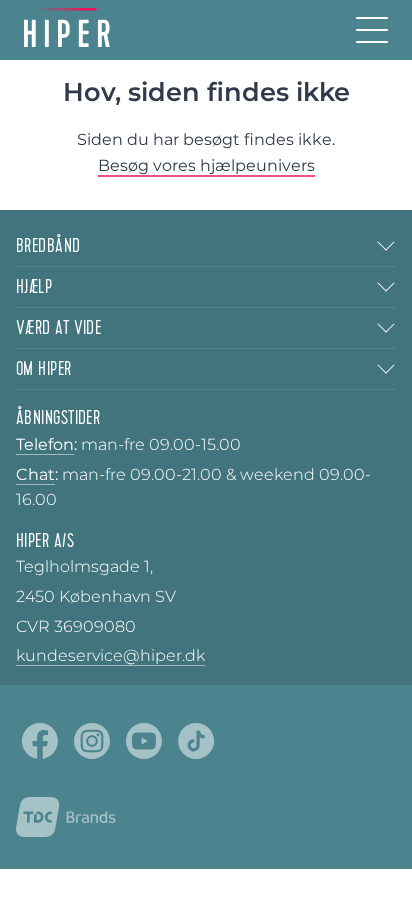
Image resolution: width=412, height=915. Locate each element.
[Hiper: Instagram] (92, 741)
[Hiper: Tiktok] (196, 741)
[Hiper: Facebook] (40, 741)
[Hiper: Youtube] (144, 741)
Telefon (45, 444)
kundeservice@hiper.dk (110, 655)
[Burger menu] (372, 30)
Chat (35, 474)
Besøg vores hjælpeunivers (206, 165)
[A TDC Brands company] (66, 817)
